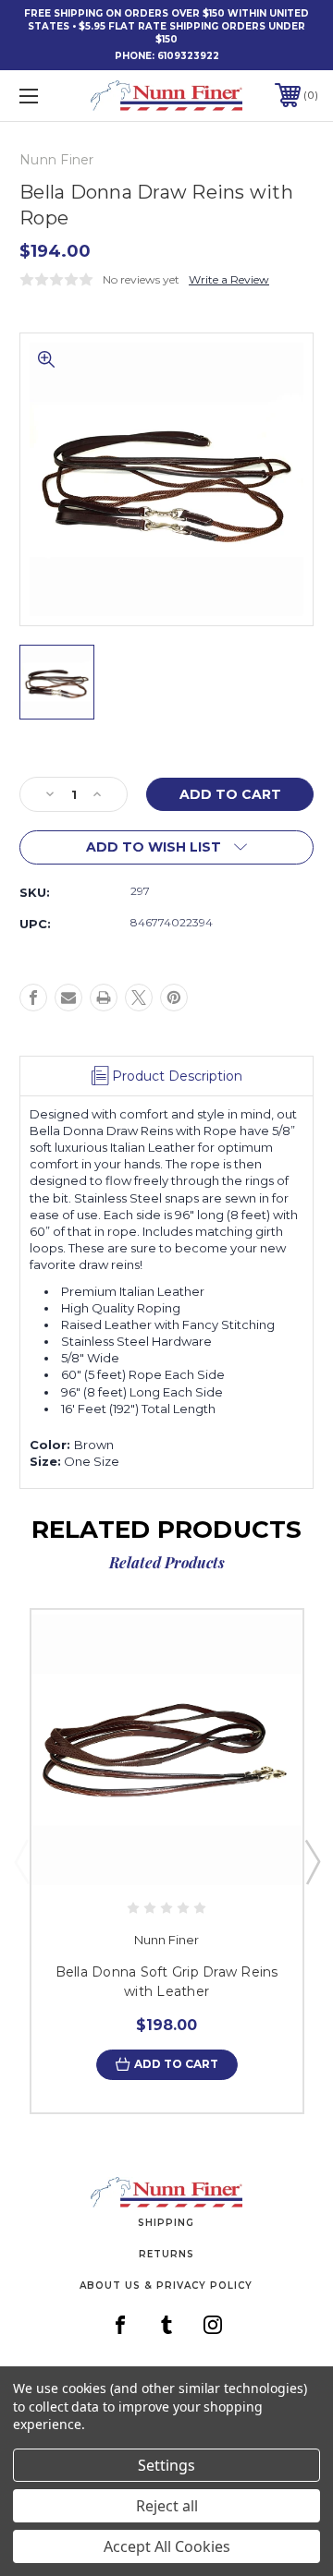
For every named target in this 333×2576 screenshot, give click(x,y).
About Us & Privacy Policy (166, 2286)
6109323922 (188, 56)
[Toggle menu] (49, 96)
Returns (166, 2254)
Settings (166, 2465)
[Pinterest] (174, 998)
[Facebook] (33, 998)
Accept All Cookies (167, 2546)
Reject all (167, 2506)
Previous (21, 1861)
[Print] (104, 998)
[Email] (68, 998)
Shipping (166, 2223)
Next (312, 1861)
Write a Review (229, 279)
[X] (139, 998)
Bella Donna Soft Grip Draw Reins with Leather (167, 1982)
